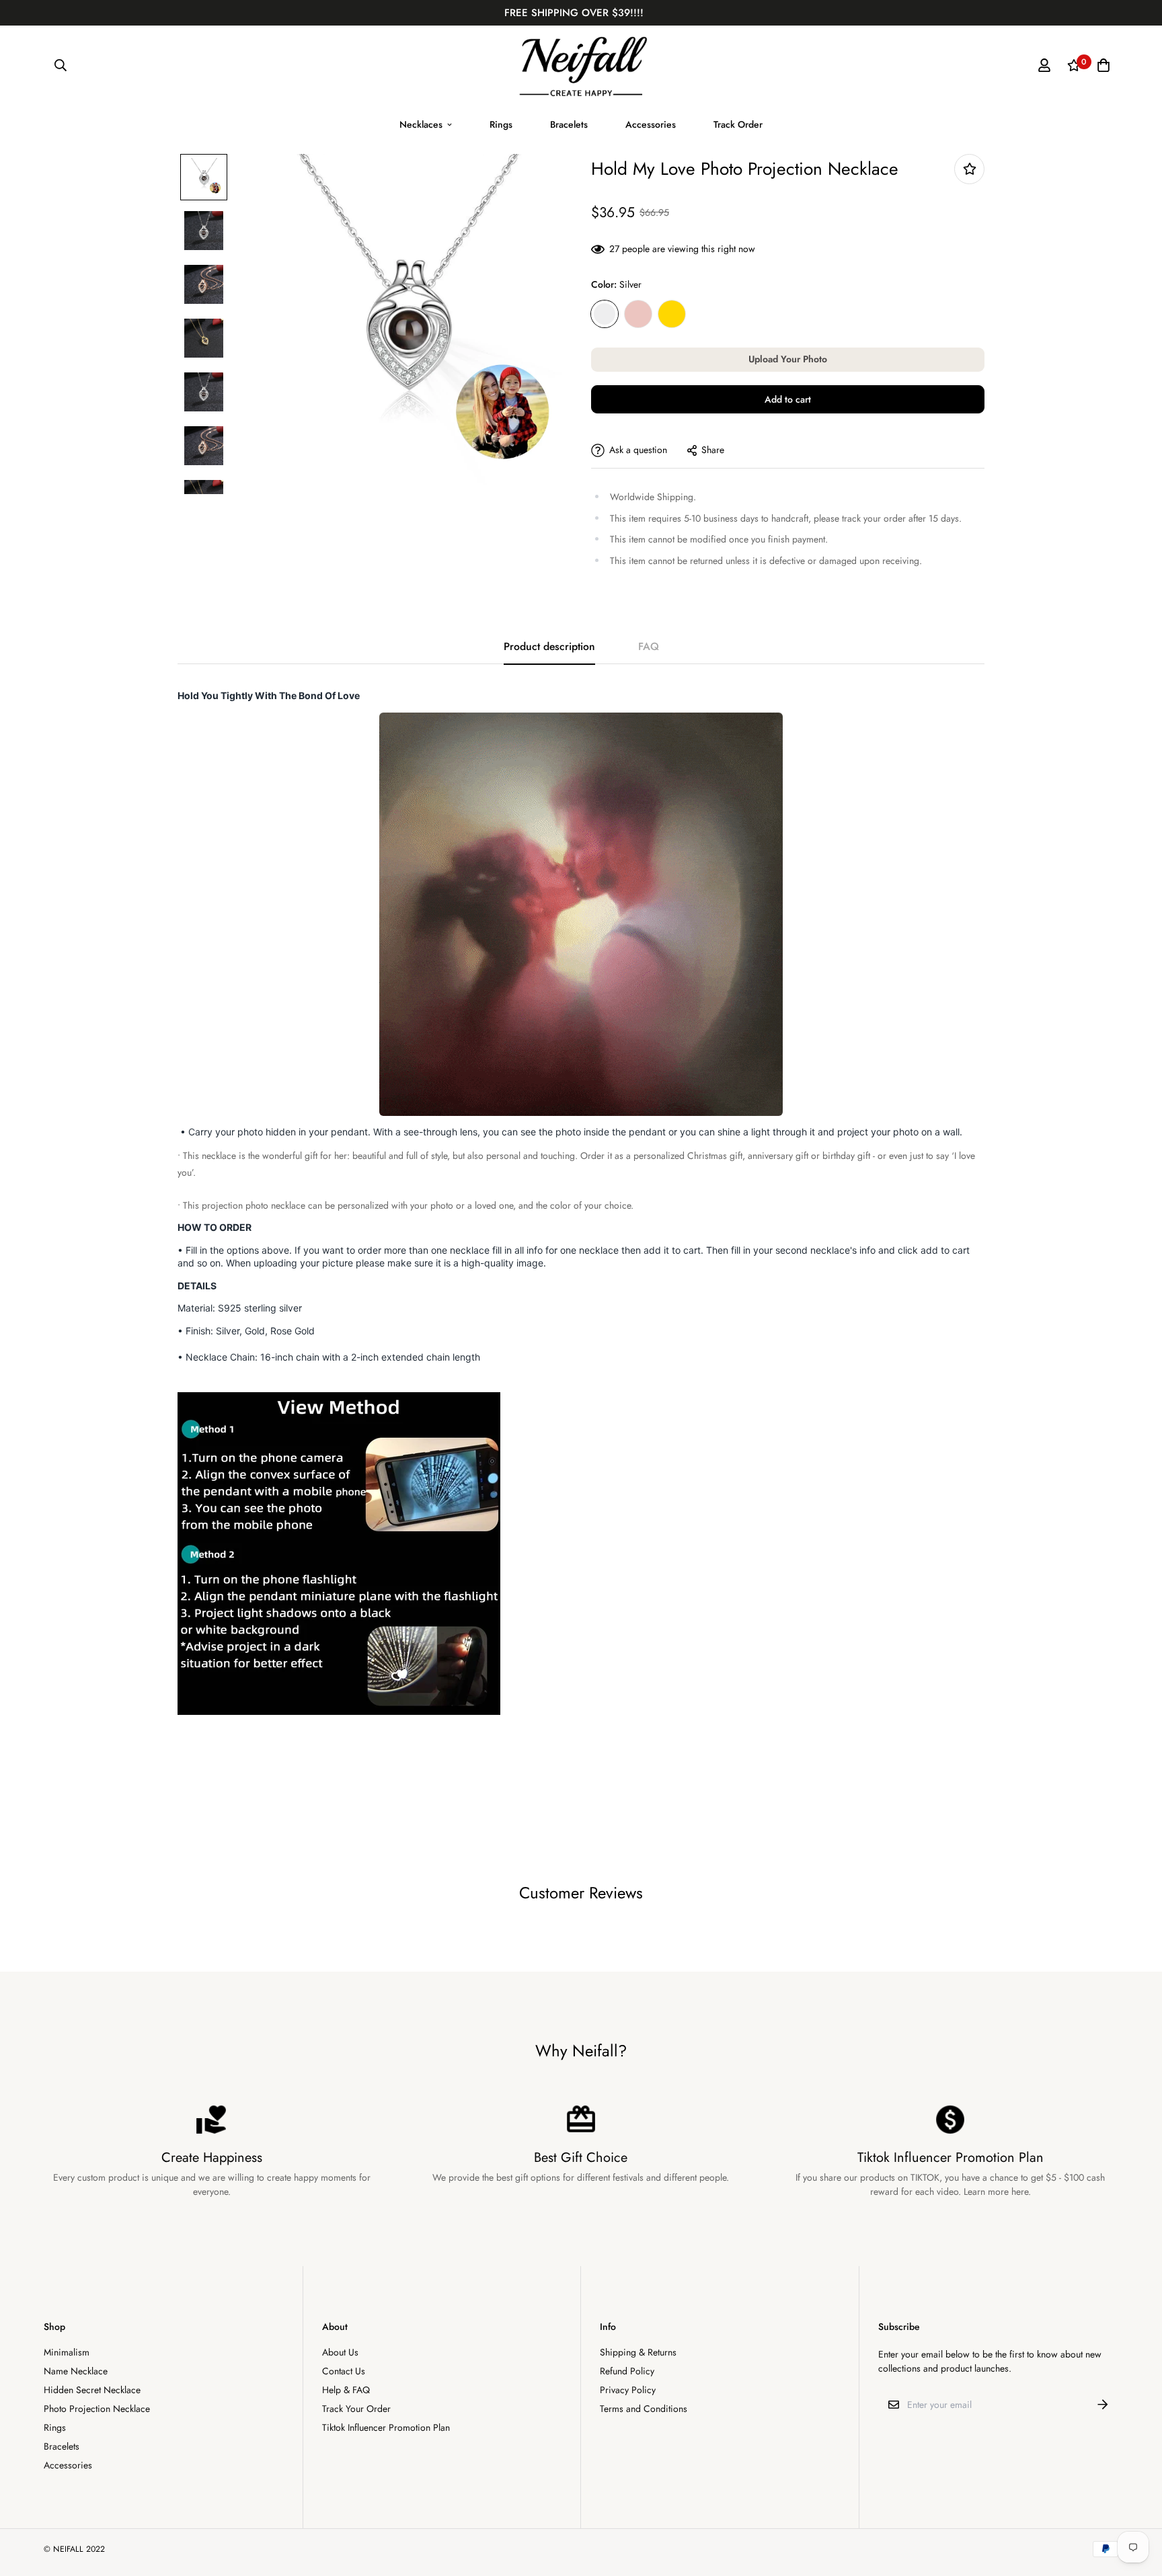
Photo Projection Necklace (97, 2409)
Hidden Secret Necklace (92, 2390)
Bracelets (569, 124)
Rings (501, 124)
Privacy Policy (628, 2390)
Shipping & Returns (638, 2352)
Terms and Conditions (644, 2409)
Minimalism (67, 2352)
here (1020, 2191)
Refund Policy (627, 2371)
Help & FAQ (346, 2390)
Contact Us (344, 2371)
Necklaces (421, 124)
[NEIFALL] (581, 66)
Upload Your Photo (788, 359)
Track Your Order (356, 2409)
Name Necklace (76, 2371)
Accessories (651, 124)
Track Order (738, 124)
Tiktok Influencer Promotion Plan (386, 2427)
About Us (340, 2352)
